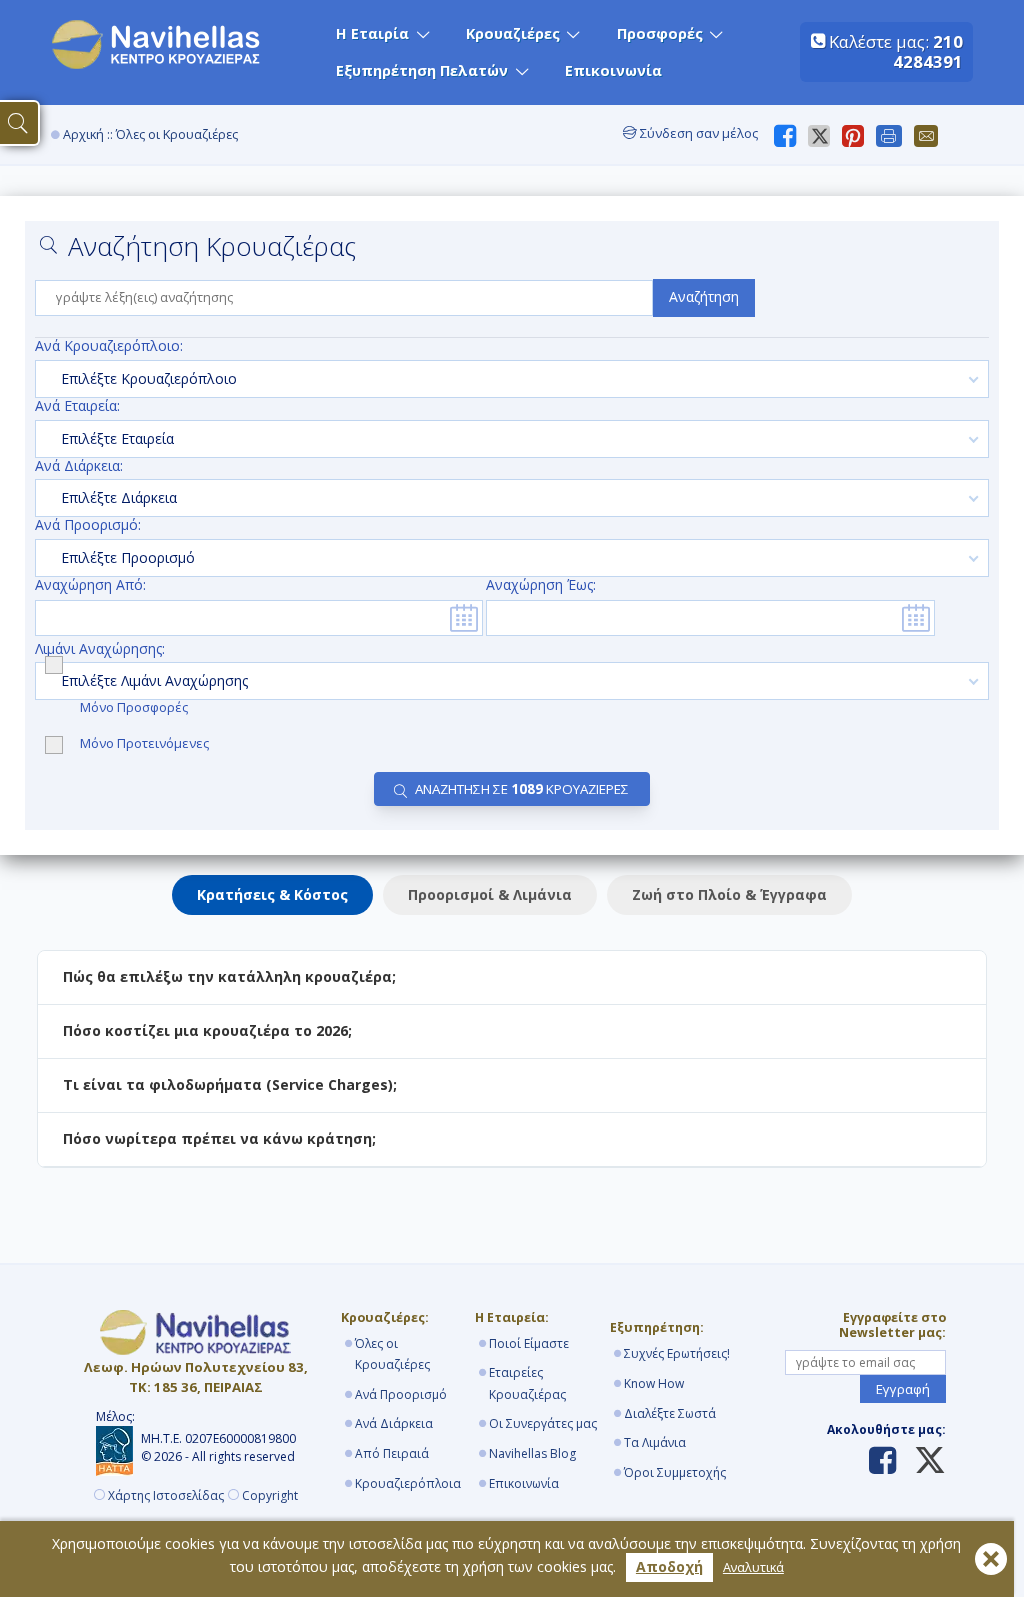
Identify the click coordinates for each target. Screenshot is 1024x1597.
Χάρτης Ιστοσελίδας (166, 1496)
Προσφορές (660, 33)
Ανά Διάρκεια (394, 1423)
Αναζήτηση (704, 296)
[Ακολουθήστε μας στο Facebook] (882, 1462)
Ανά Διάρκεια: (79, 466)
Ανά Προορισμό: (88, 525)
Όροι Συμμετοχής (675, 1472)
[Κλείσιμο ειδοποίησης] (991, 1559)
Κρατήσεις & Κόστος (272, 894)
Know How (654, 1383)
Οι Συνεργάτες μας (543, 1423)
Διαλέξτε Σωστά (670, 1413)
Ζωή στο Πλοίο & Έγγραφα (729, 894)
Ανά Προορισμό (401, 1394)
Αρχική (83, 134)
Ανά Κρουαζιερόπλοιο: (109, 346)
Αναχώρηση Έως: (541, 585)
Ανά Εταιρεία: (77, 406)
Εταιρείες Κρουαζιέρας (527, 1383)
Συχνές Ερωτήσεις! (677, 1353)
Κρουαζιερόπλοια (408, 1483)
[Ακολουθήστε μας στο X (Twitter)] (922, 1462)
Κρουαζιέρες (513, 33)
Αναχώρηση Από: (90, 585)
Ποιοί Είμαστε (529, 1343)
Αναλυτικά (753, 1567)
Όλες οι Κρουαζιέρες (392, 1354)
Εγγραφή (903, 1389)
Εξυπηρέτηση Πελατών (422, 70)
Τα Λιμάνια (655, 1442)
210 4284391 (928, 51)
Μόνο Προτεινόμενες (144, 744)
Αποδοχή (669, 1566)
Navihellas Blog (532, 1453)
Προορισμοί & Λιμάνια (490, 894)
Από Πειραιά (392, 1453)
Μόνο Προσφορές (135, 707)
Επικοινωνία (613, 70)
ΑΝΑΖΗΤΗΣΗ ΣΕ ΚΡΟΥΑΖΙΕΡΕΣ (522, 789)
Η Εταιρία (372, 33)
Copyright (270, 1496)
